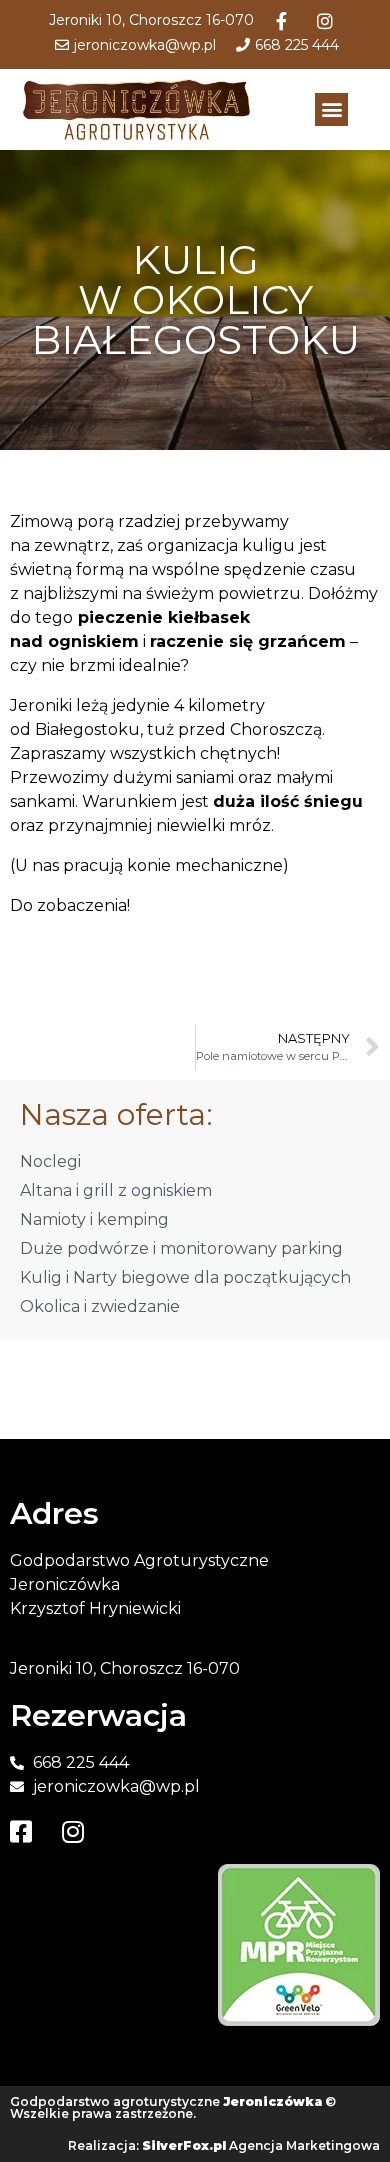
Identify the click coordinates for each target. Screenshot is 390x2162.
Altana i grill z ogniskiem (116, 1190)
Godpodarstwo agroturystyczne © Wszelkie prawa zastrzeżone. (173, 2107)
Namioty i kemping (94, 1219)
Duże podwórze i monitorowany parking (181, 1248)
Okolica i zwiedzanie (100, 1306)
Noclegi (50, 1161)
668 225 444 (297, 45)
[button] (331, 109)
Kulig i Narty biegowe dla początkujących (185, 1277)
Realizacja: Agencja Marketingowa (224, 2145)
